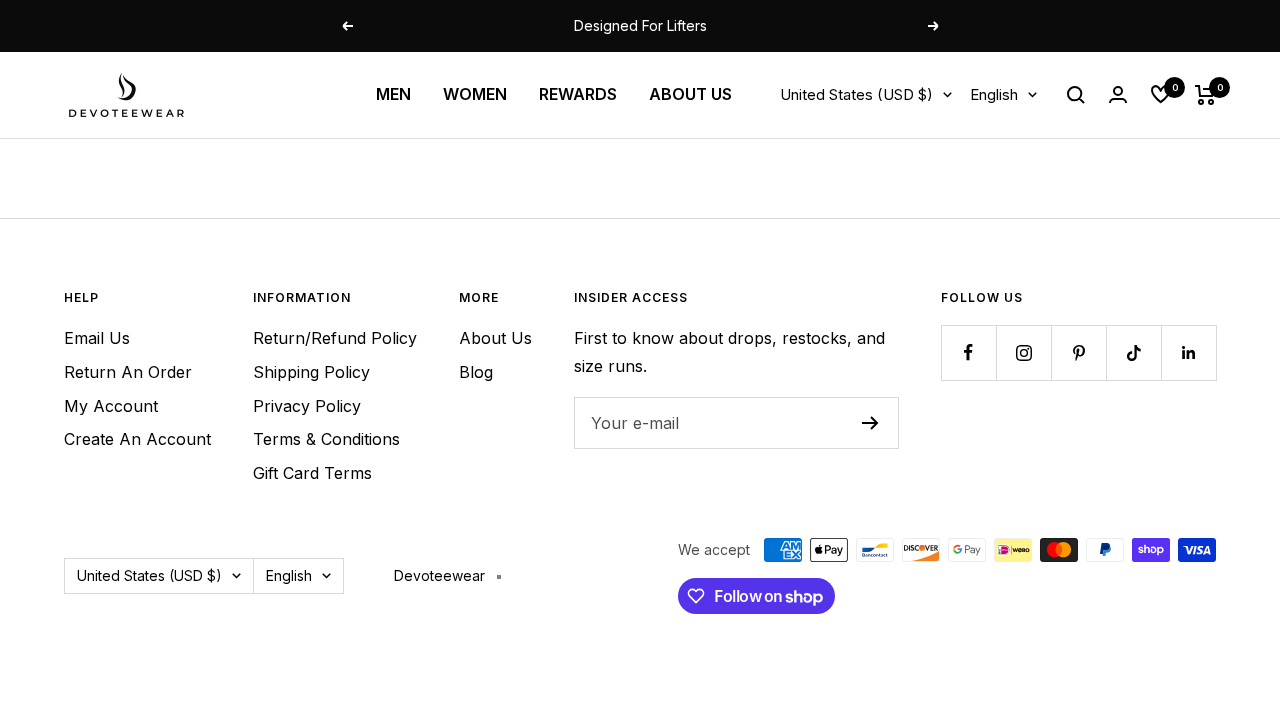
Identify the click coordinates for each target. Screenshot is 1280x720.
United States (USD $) (856, 94)
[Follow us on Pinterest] (1078, 352)
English (994, 94)
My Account (111, 406)
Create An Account (137, 439)
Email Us (97, 338)
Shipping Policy (311, 372)
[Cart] (1205, 95)
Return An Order (128, 372)
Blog (476, 372)
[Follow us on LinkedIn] (1188, 352)
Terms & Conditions (326, 439)
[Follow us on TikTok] (1133, 352)
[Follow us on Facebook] (968, 352)
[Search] (1076, 95)
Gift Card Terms (312, 473)
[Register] (870, 423)
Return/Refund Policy (335, 338)
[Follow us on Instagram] (1023, 352)
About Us (495, 338)
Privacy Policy (307, 406)
